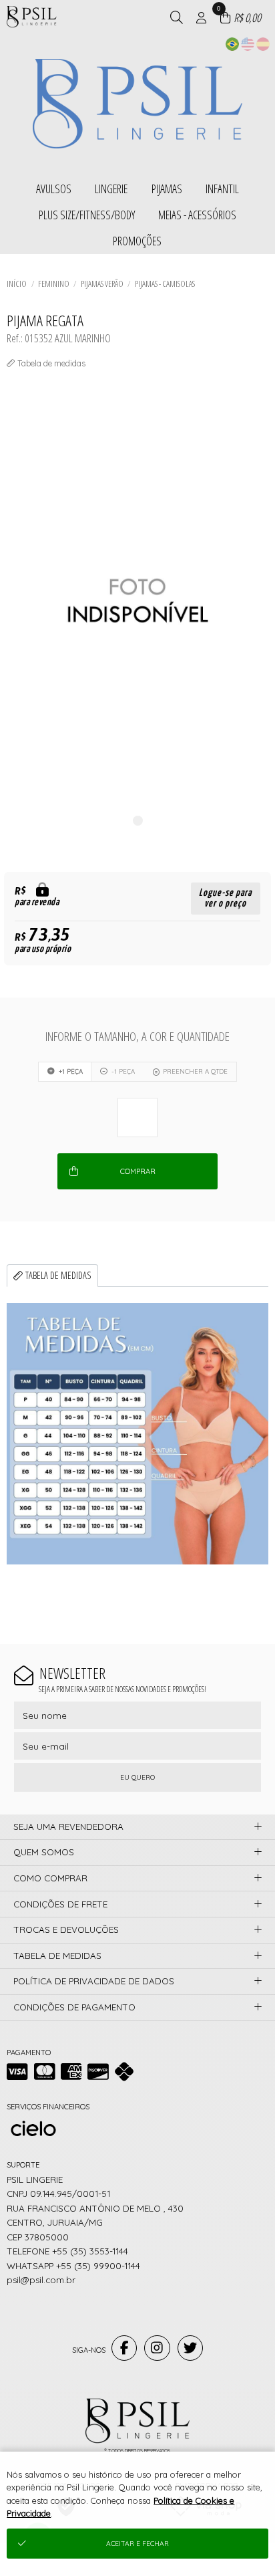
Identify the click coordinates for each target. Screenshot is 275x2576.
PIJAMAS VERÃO (102, 283)
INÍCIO (17, 283)
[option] (137, 601)
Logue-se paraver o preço (225, 898)
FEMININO (54, 283)
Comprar (138, 1171)
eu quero (137, 1777)
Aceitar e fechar (137, 2544)
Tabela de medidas (58, 1275)
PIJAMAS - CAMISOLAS (165, 283)
